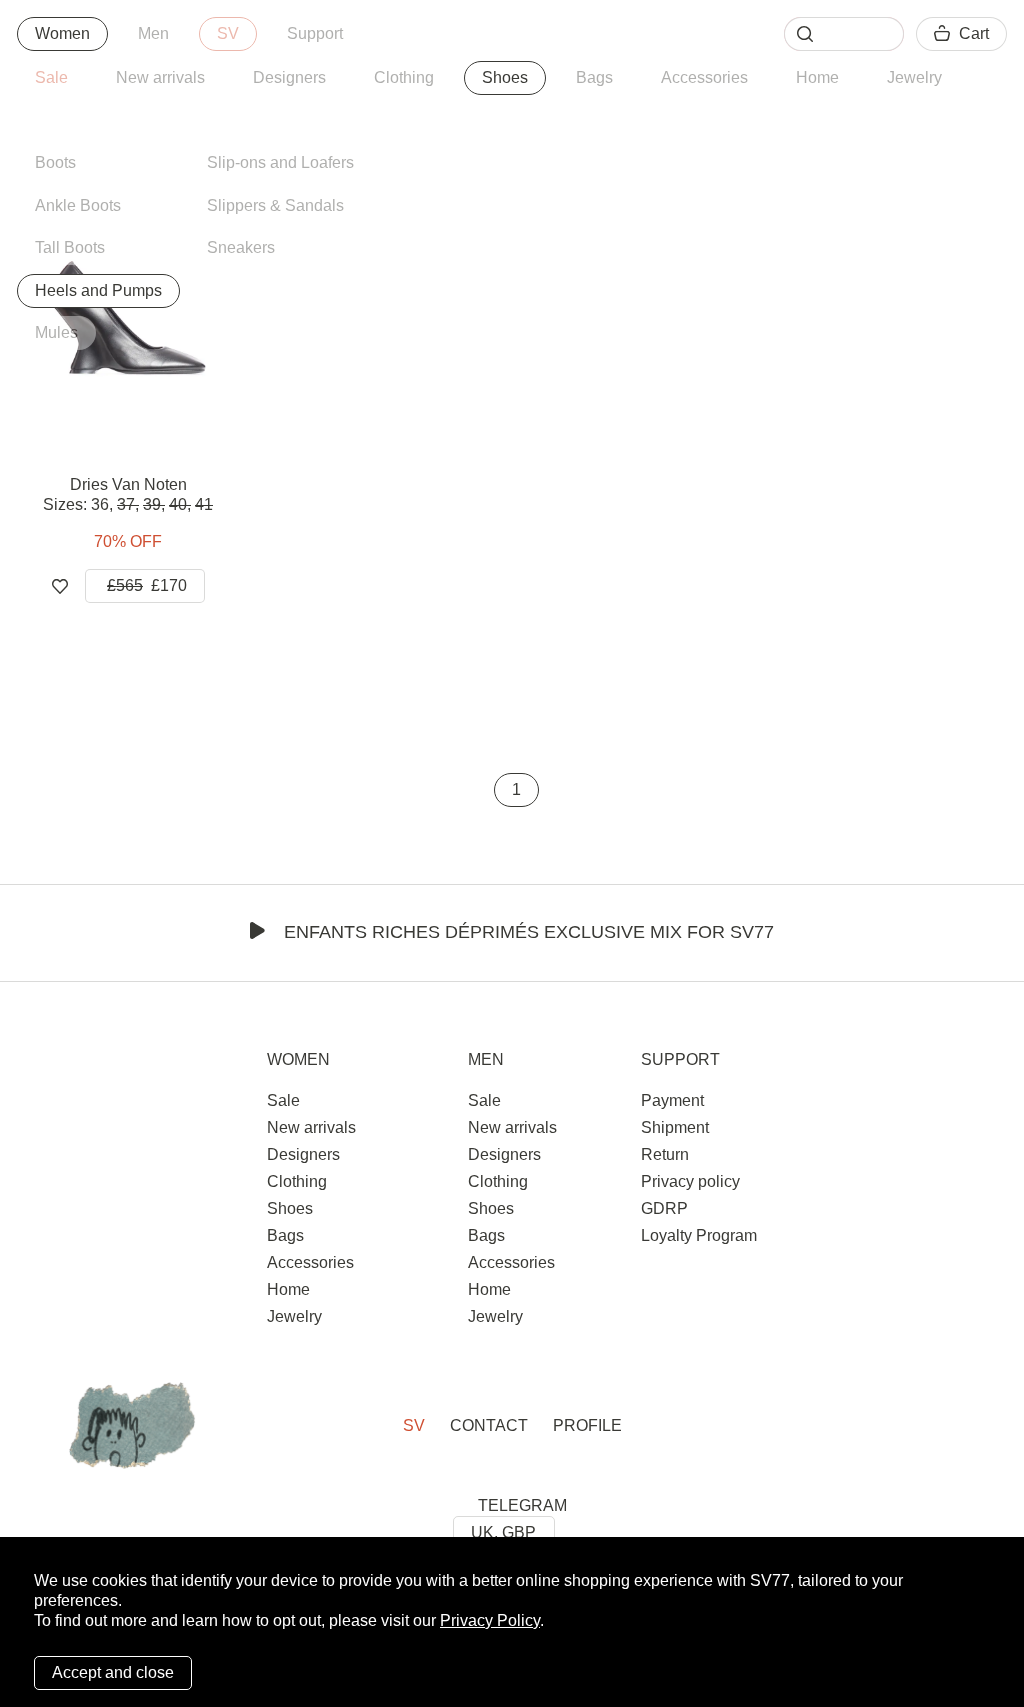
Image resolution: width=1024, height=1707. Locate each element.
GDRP (664, 1208)
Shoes (505, 77)
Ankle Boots (78, 205)
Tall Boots (70, 247)
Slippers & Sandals (275, 205)
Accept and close (113, 1672)
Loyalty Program (699, 1235)
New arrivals (160, 77)
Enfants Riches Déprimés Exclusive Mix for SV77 (529, 932)
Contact (489, 1425)
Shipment (675, 1127)
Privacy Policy (490, 1620)
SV (228, 33)
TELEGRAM (522, 1505)
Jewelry (914, 77)
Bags (594, 77)
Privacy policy (690, 1181)
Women (62, 33)
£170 (147, 585)
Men (153, 33)
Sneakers (241, 247)
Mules (56, 332)
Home (817, 77)
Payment (672, 1100)
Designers (289, 77)
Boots (55, 162)
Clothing (404, 77)
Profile (587, 1425)
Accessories (704, 77)
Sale (51, 77)
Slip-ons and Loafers (280, 162)
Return (665, 1154)
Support (315, 33)
